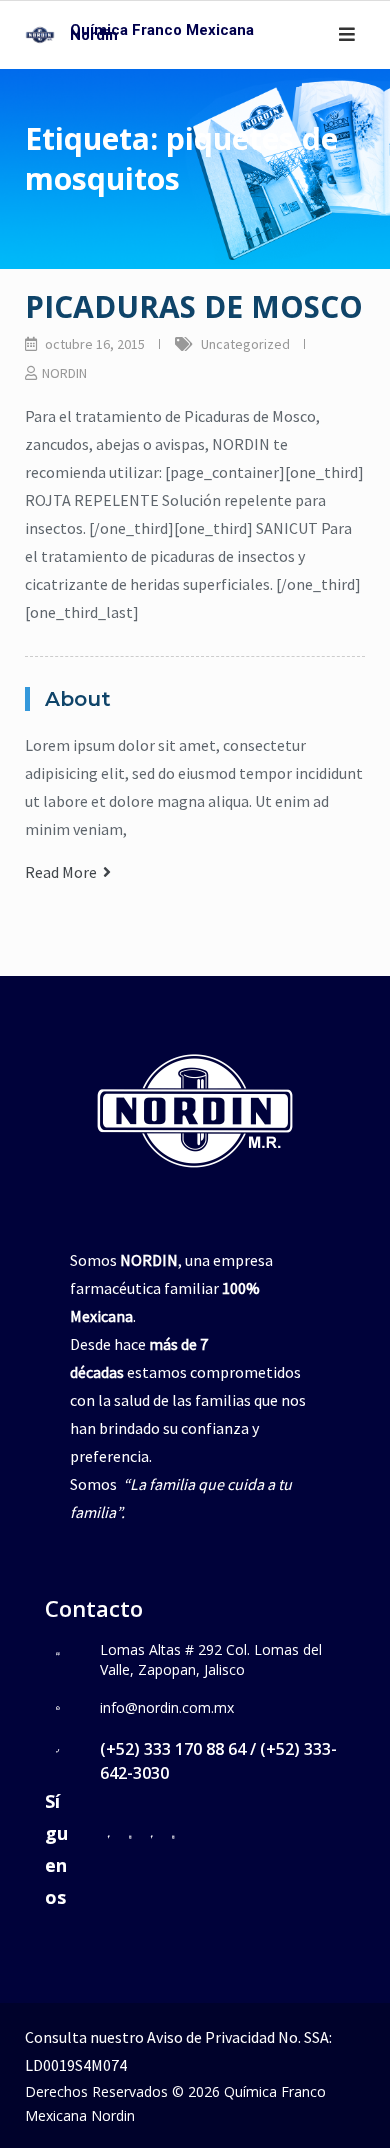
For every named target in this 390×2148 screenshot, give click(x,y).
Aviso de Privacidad (211, 2037)
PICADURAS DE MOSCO (194, 306)
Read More (64, 872)
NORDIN (64, 373)
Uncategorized (245, 344)
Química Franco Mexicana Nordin (162, 32)
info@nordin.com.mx (167, 1707)
